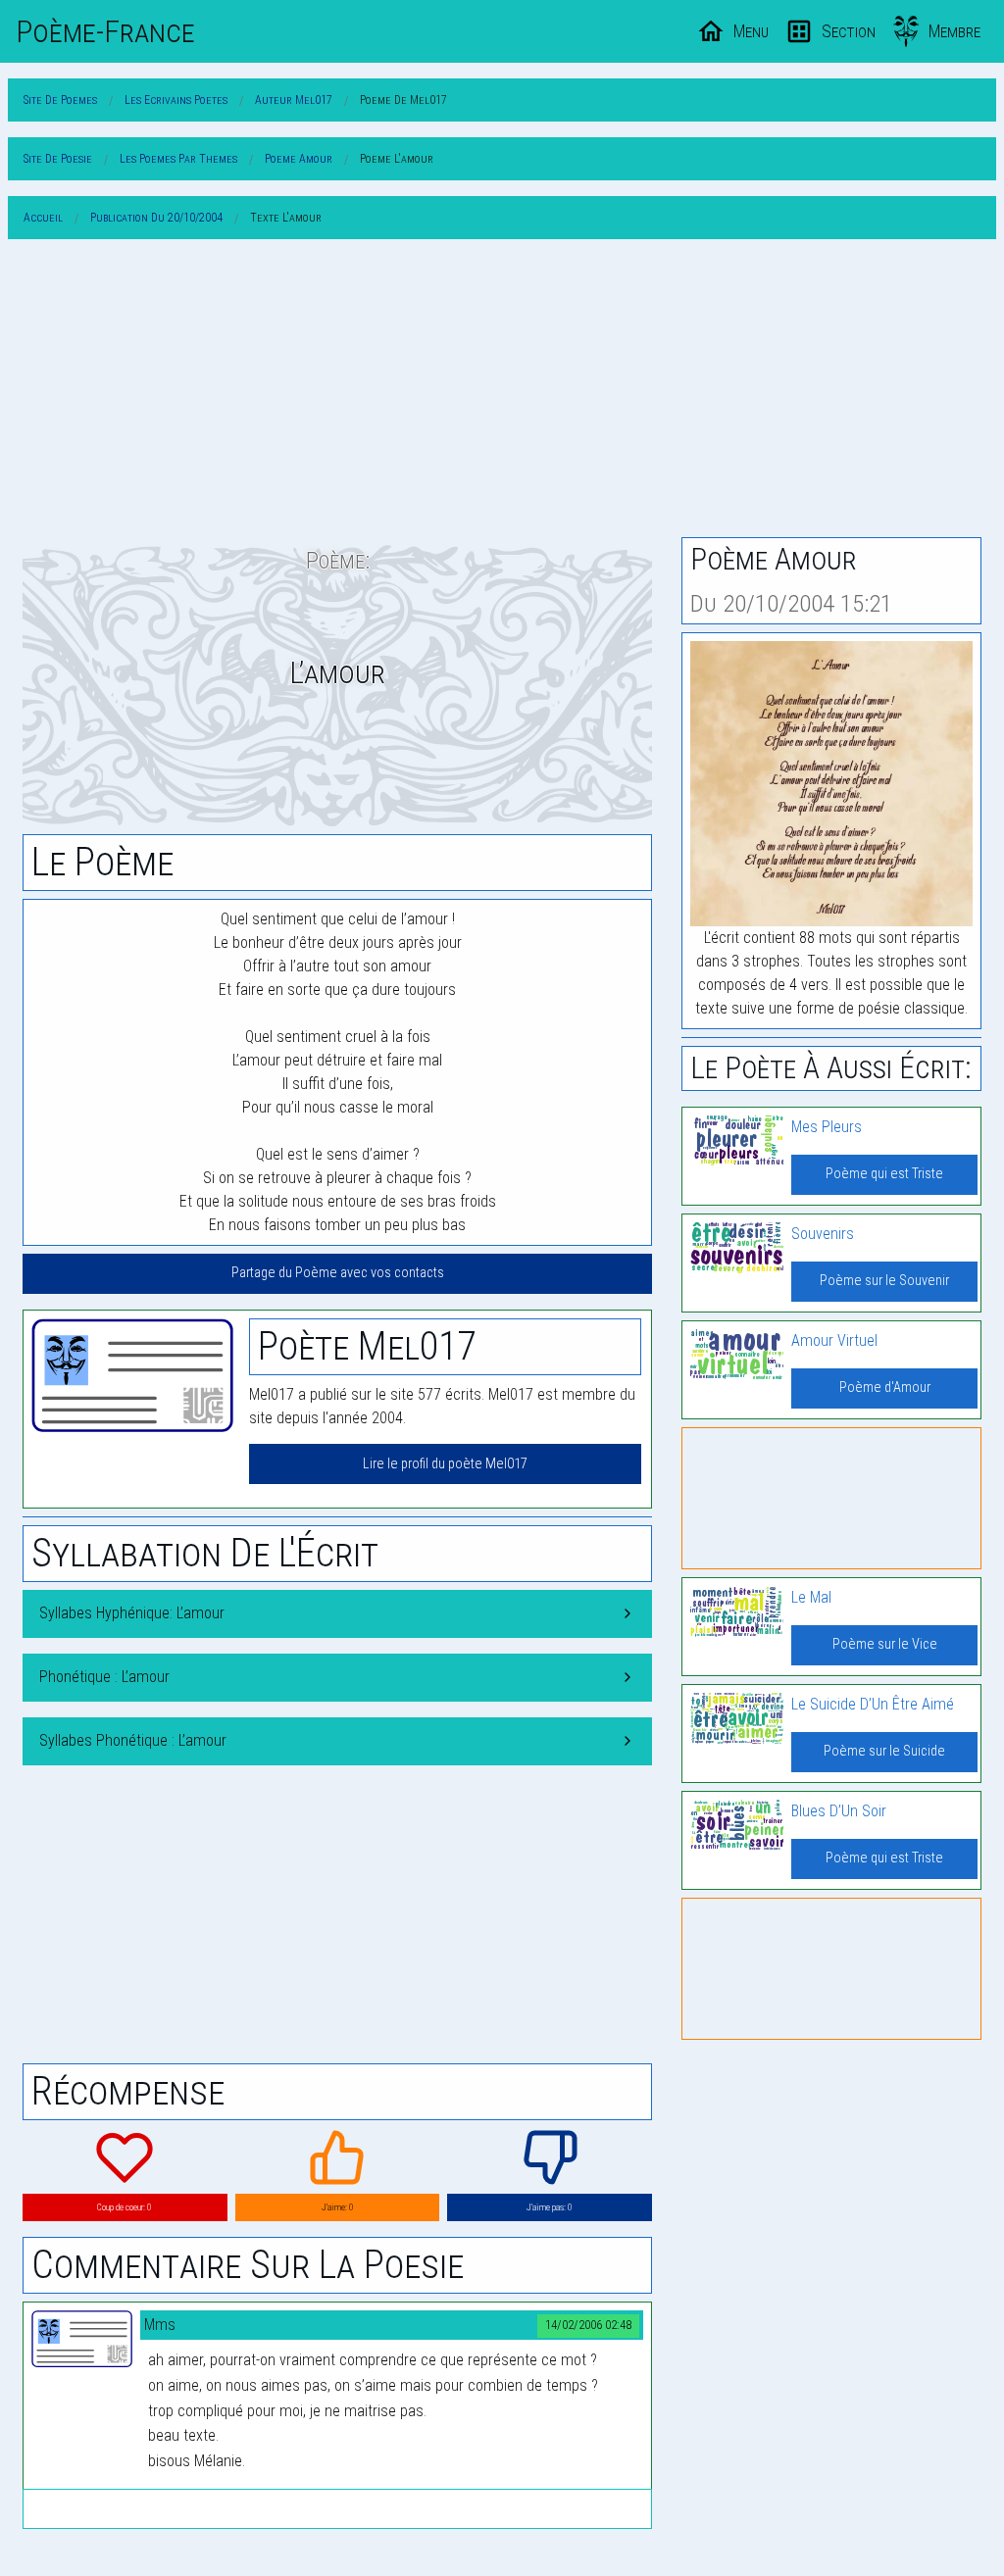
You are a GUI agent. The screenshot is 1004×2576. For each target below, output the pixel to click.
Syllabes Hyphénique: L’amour (132, 1613)
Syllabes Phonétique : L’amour (133, 1740)
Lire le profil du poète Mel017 (445, 1464)
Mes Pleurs (827, 1127)
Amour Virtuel (834, 1340)
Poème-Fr (105, 31)
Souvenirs (823, 1234)
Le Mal (811, 1597)
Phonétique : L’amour (104, 1677)
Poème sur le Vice (885, 1644)
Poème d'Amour (885, 1387)
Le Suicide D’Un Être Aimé (873, 1704)
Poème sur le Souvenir (884, 1281)
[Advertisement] (502, 392)
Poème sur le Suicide (884, 1751)
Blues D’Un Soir (839, 1811)
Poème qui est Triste (884, 1174)
